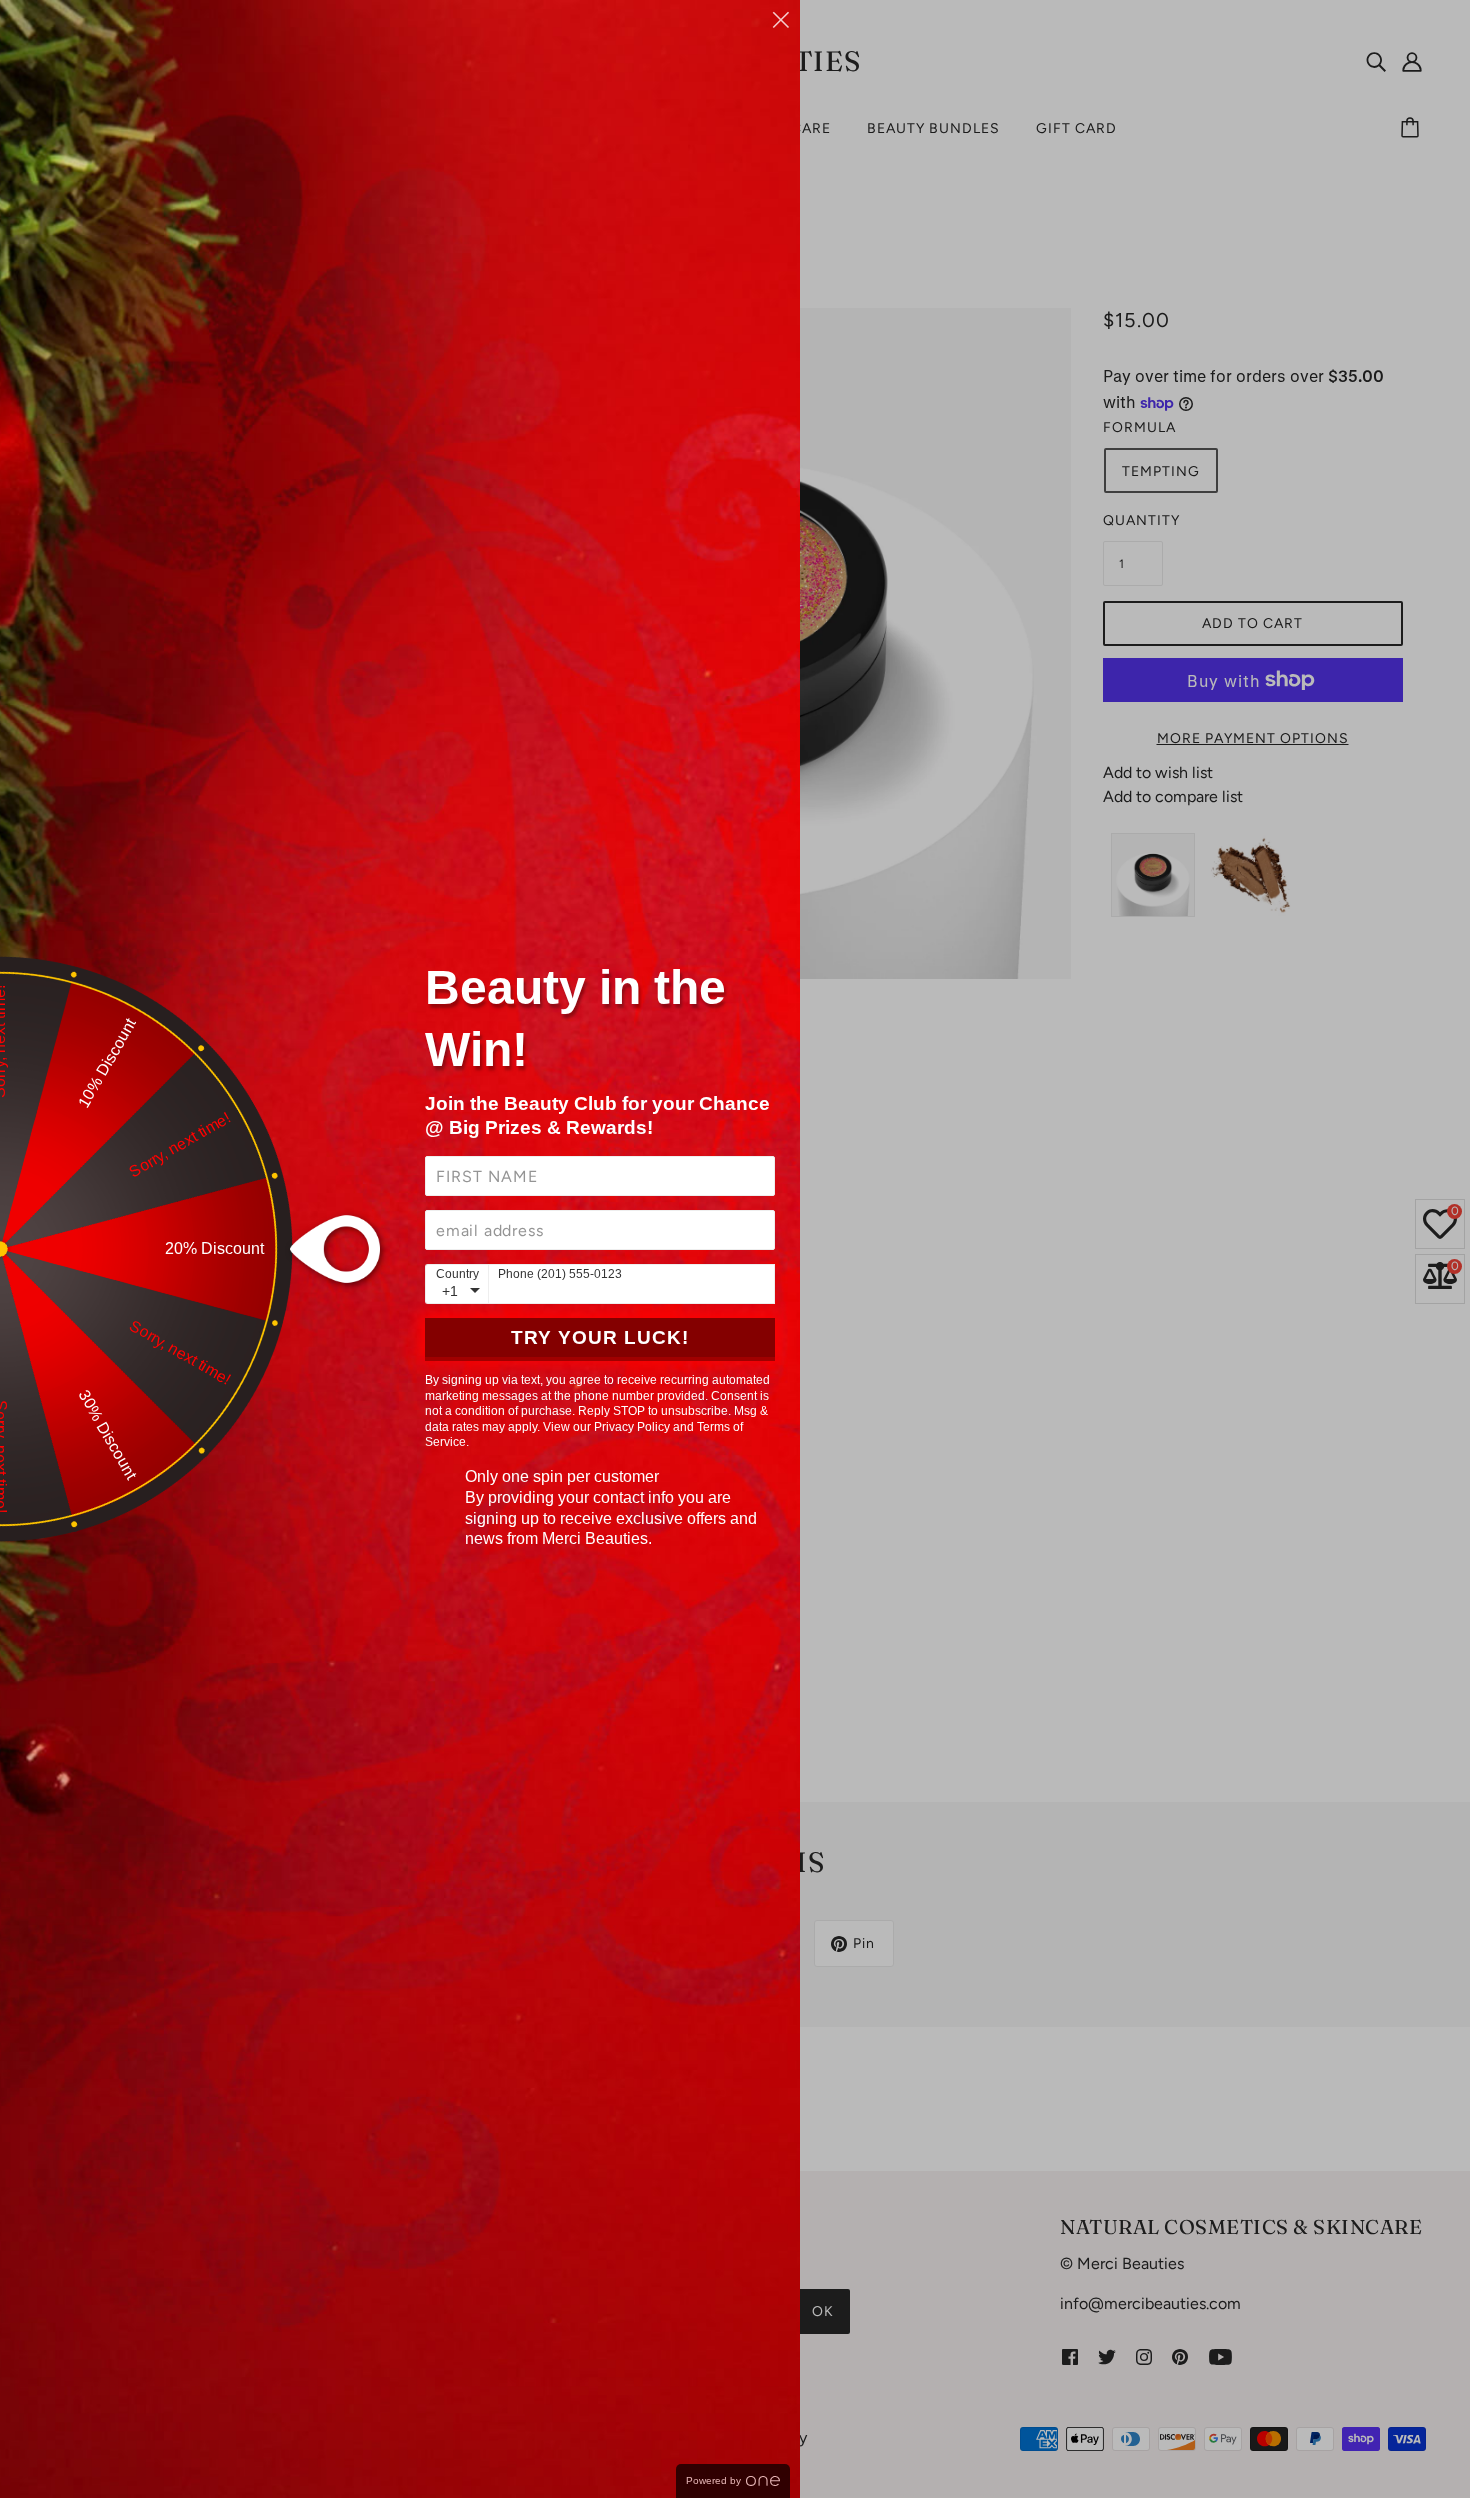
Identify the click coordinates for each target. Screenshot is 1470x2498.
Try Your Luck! (600, 1337)
